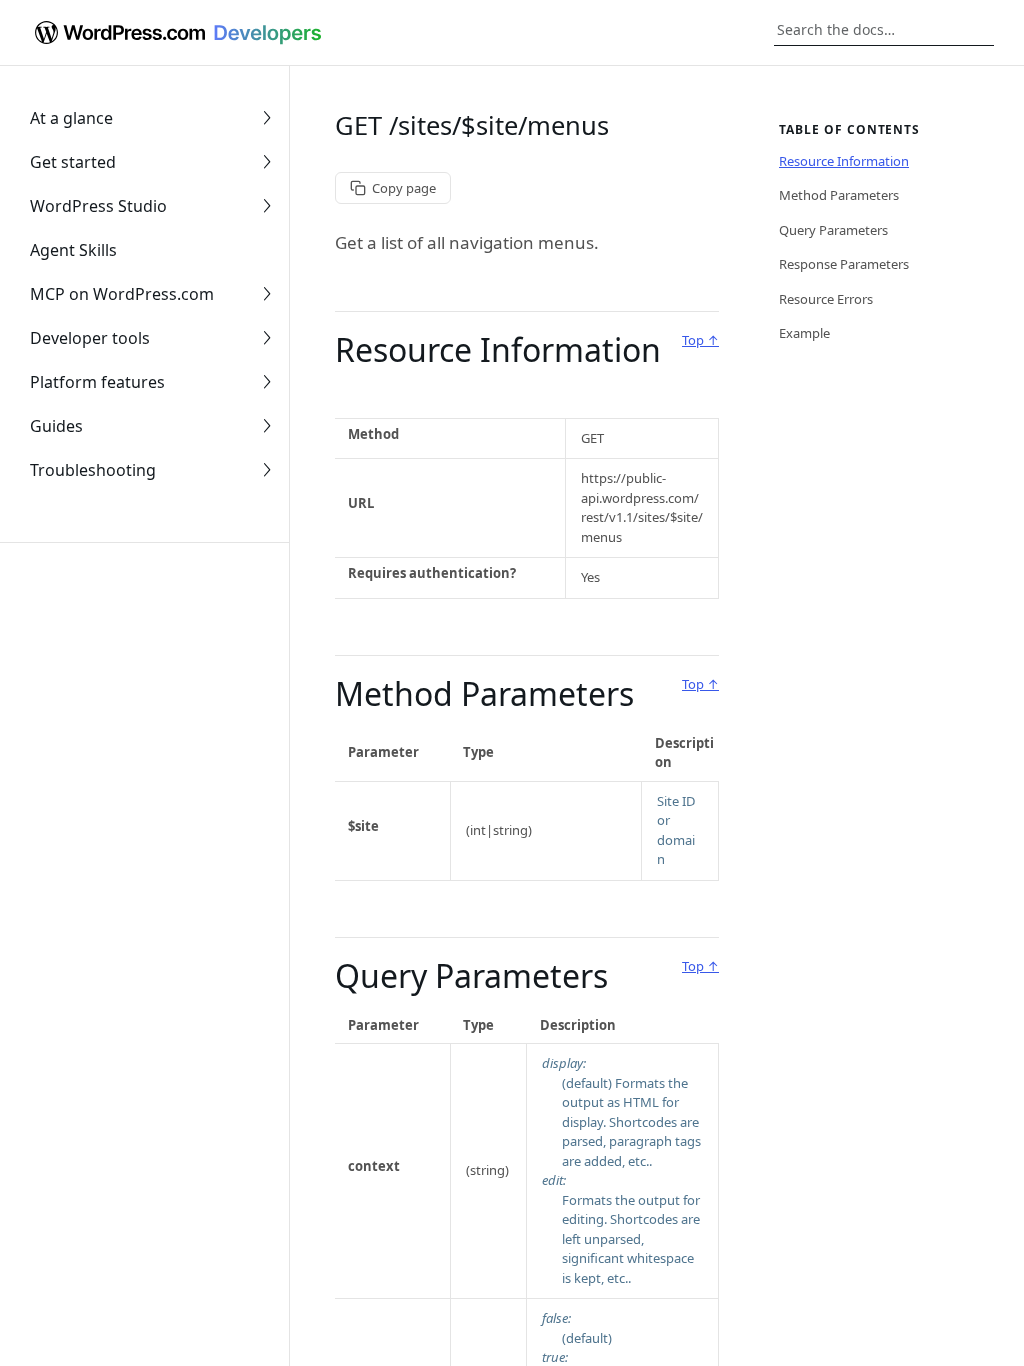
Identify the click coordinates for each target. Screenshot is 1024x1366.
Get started (73, 162)
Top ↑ (700, 340)
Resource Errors (826, 299)
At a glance (71, 118)
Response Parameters (844, 264)
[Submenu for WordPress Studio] (267, 206)
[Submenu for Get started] (267, 162)
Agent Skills (73, 250)
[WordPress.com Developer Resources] (176, 33)
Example (804, 333)
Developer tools (90, 338)
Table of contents (849, 129)
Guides (56, 426)
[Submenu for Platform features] (267, 382)
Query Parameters (471, 975)
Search (978, 30)
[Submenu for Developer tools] (267, 338)
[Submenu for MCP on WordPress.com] (267, 294)
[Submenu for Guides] (267, 426)
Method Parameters (484, 693)
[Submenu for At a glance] (267, 118)
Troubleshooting (93, 470)
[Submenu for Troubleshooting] (267, 470)
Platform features (97, 382)
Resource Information (498, 349)
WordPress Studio (98, 206)
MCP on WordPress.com (122, 294)
